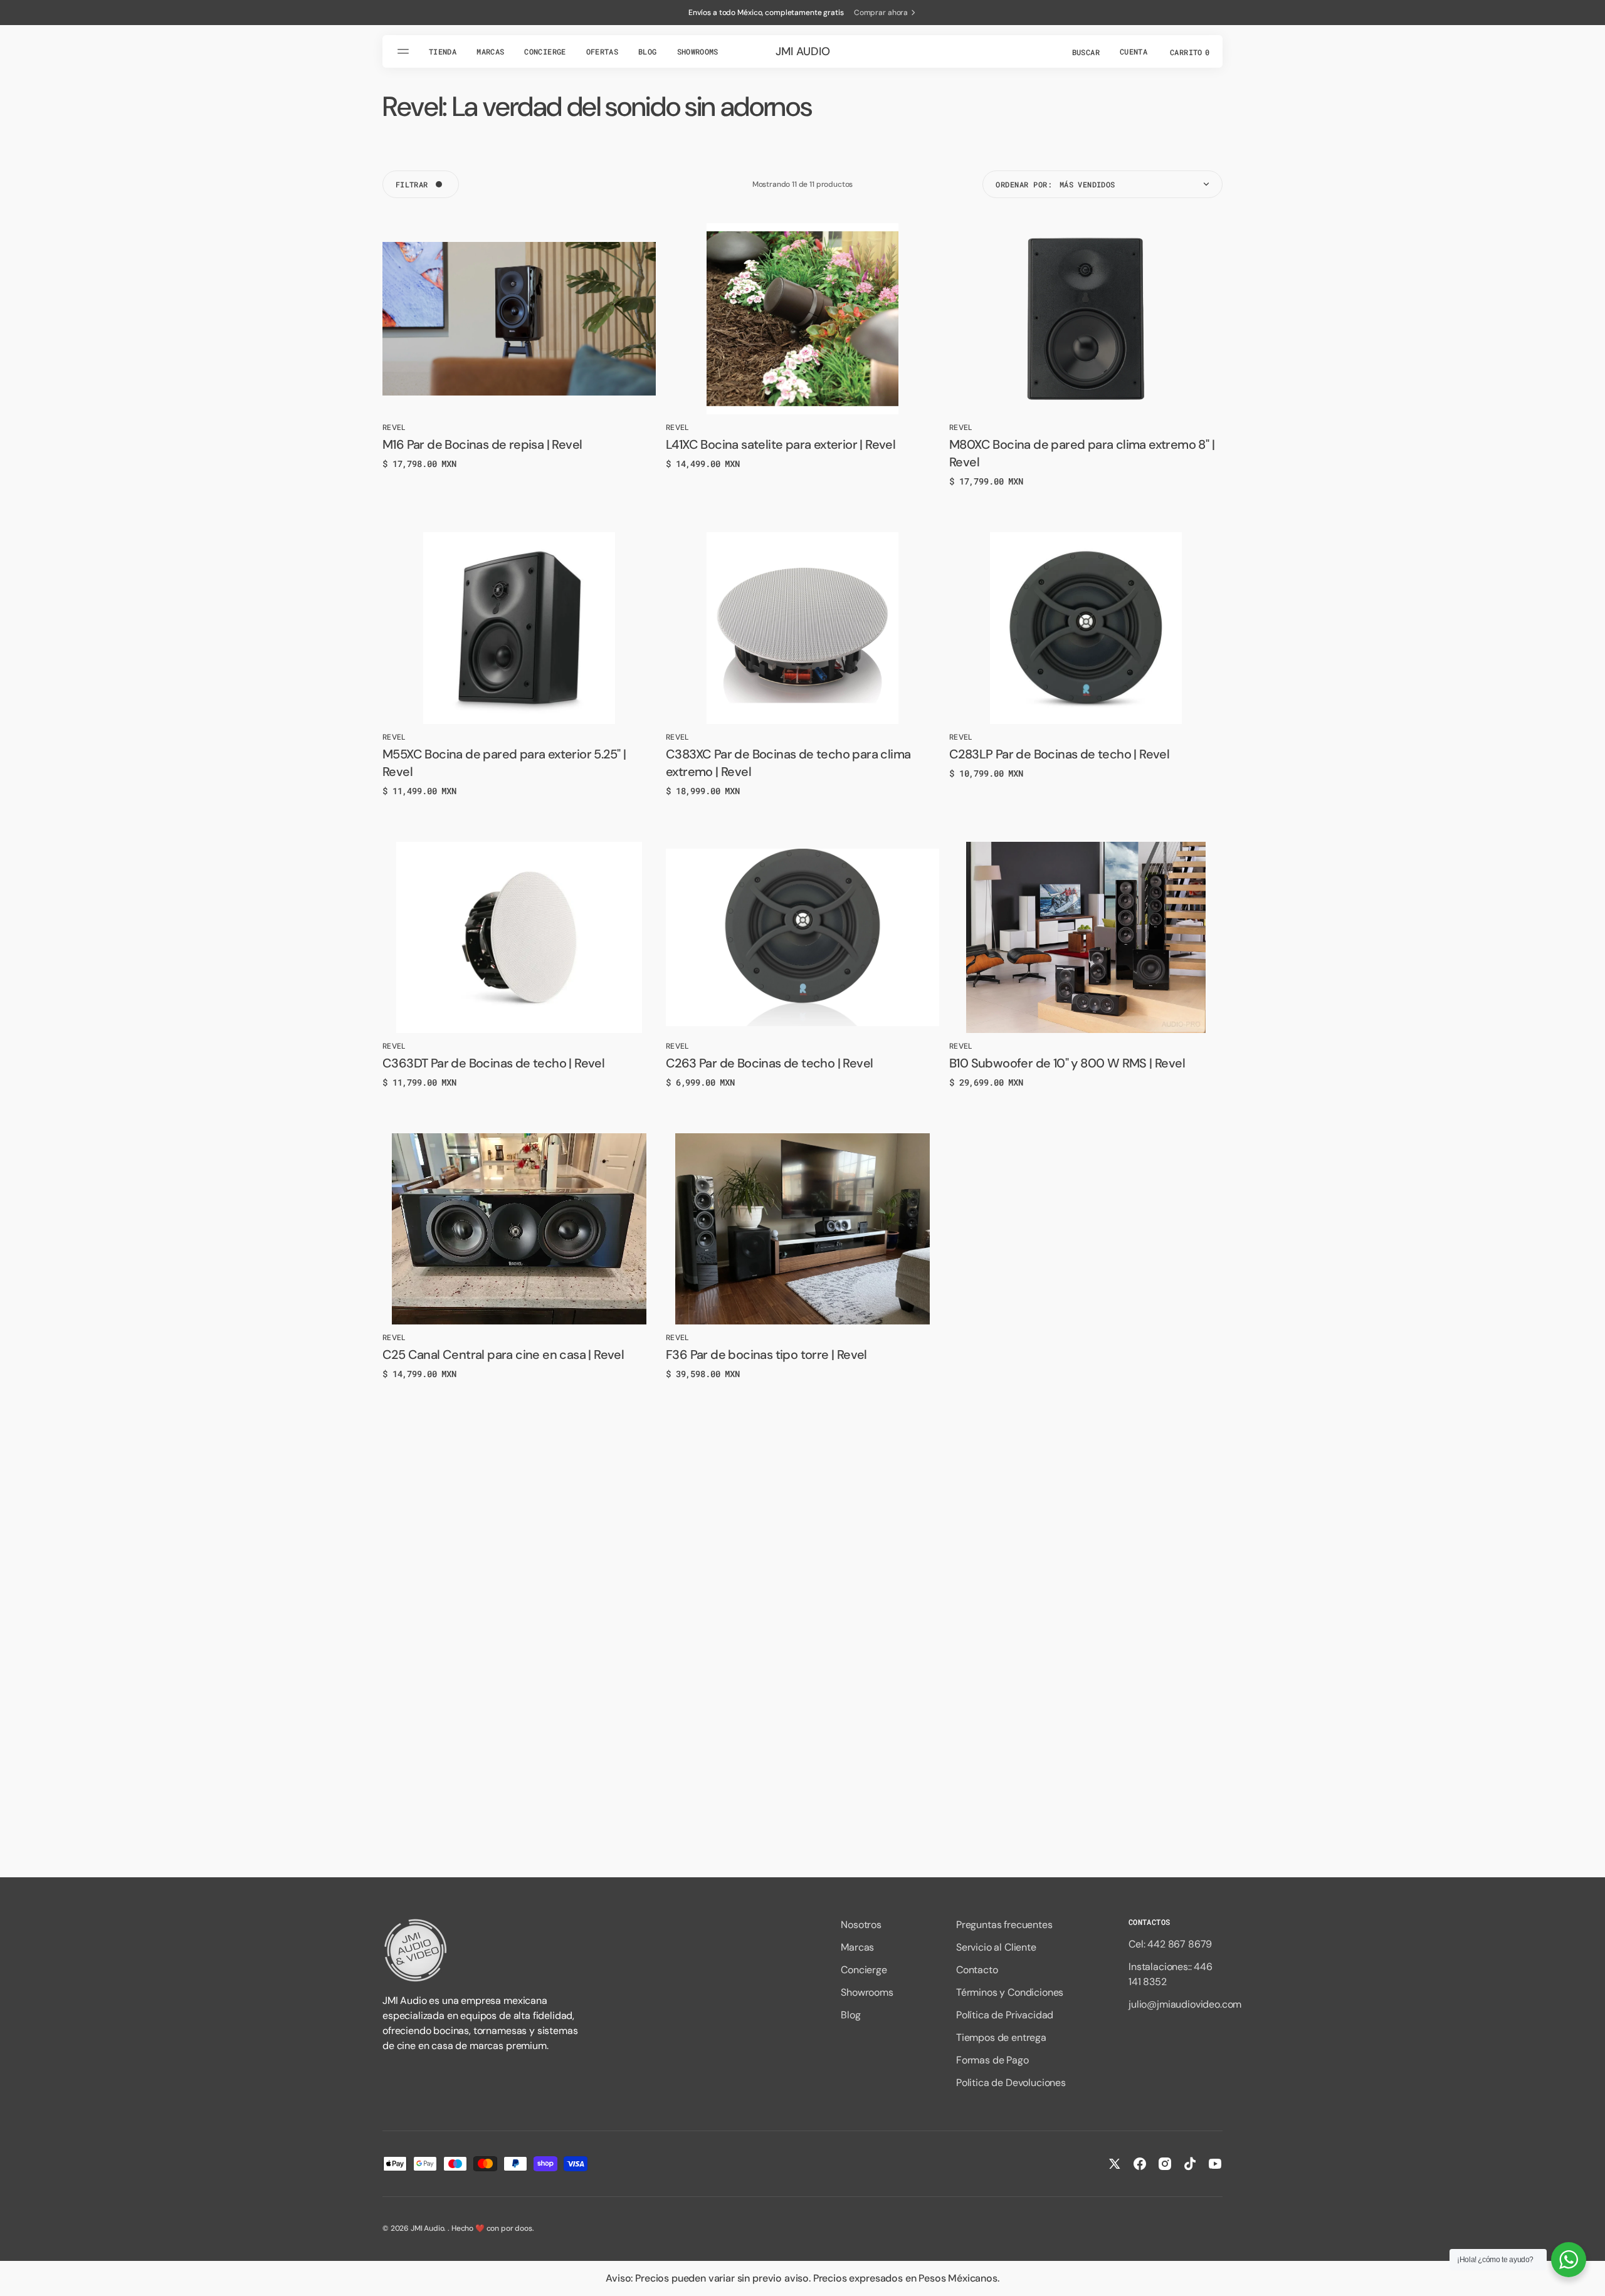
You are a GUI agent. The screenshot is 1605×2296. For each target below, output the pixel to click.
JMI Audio (428, 2228)
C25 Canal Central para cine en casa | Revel (503, 1355)
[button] (1085, 51)
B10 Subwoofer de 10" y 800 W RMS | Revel (1067, 1063)
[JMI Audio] (483, 1950)
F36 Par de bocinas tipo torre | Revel (766, 1355)
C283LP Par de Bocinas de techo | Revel (1059, 754)
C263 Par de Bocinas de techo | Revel (769, 1063)
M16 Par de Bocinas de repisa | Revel (482, 444)
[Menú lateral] (405, 51)
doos (523, 2228)
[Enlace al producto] (519, 319)
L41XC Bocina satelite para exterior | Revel (781, 444)
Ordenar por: (1024, 184)
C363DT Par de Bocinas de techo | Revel (493, 1063)
